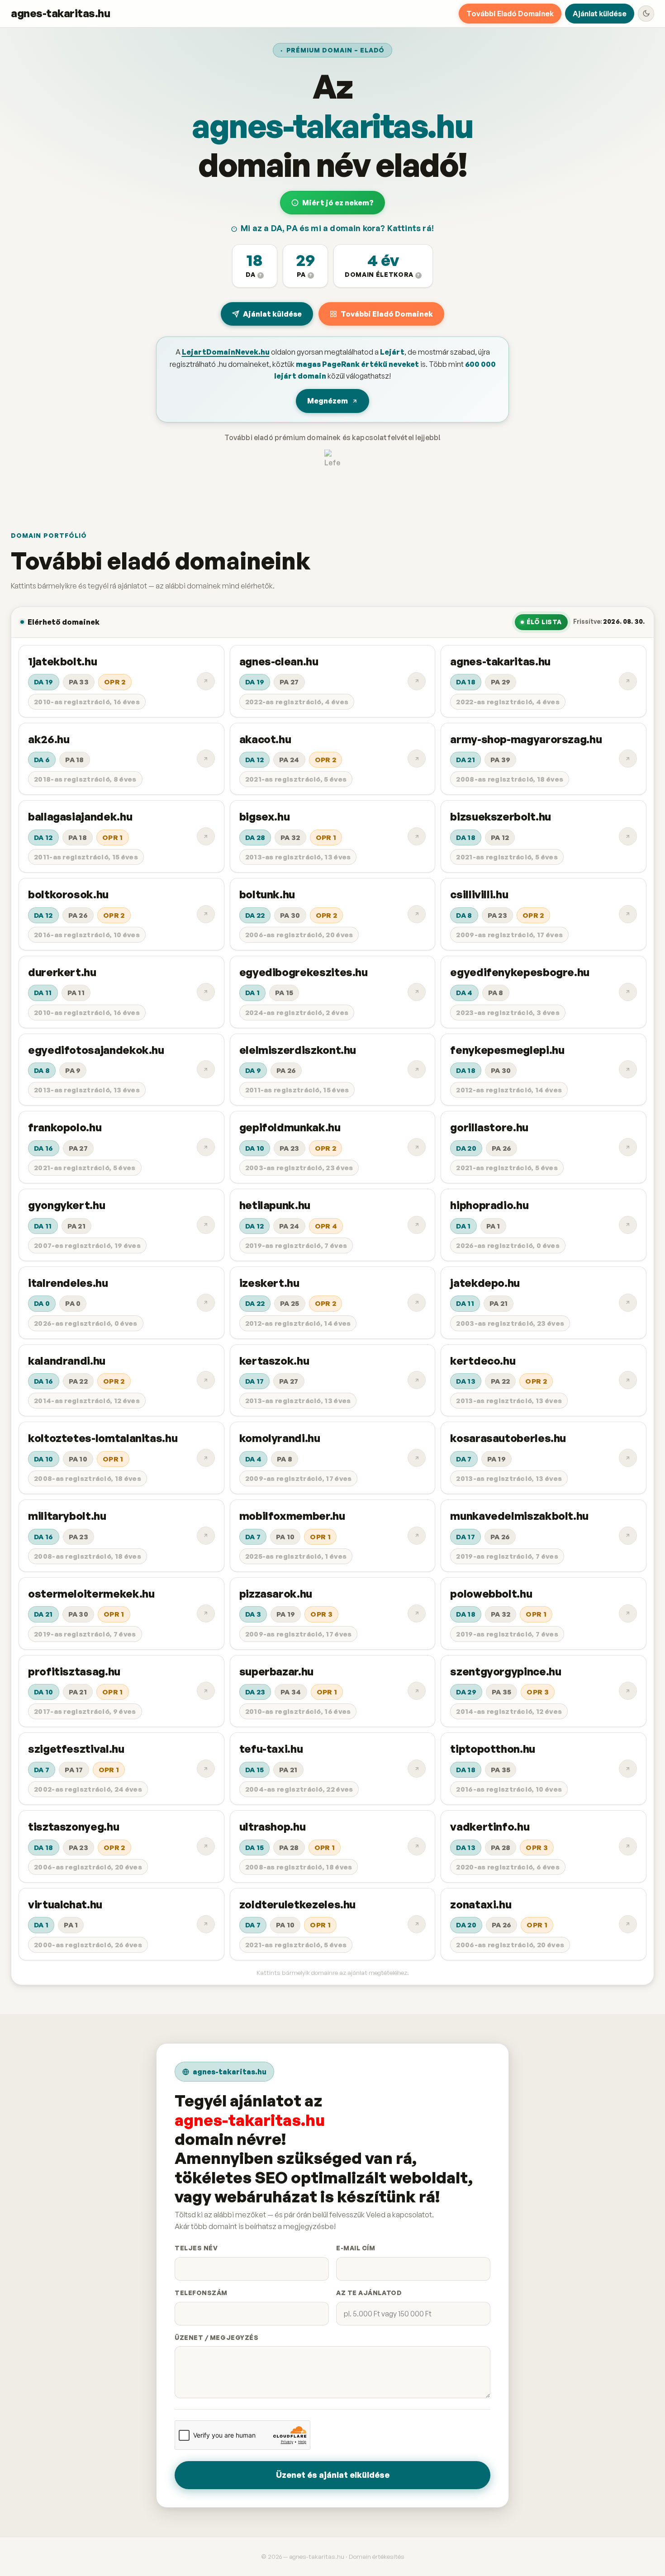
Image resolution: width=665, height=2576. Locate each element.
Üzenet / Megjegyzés (216, 2337)
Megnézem (328, 401)
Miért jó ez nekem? (338, 203)
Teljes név (196, 2248)
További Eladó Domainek (510, 14)
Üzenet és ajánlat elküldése (333, 2475)
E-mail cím (356, 2248)
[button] (255, 266)
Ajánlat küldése (600, 14)
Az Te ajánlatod (369, 2293)
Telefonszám (201, 2293)
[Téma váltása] (646, 14)
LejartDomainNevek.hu (226, 352)
